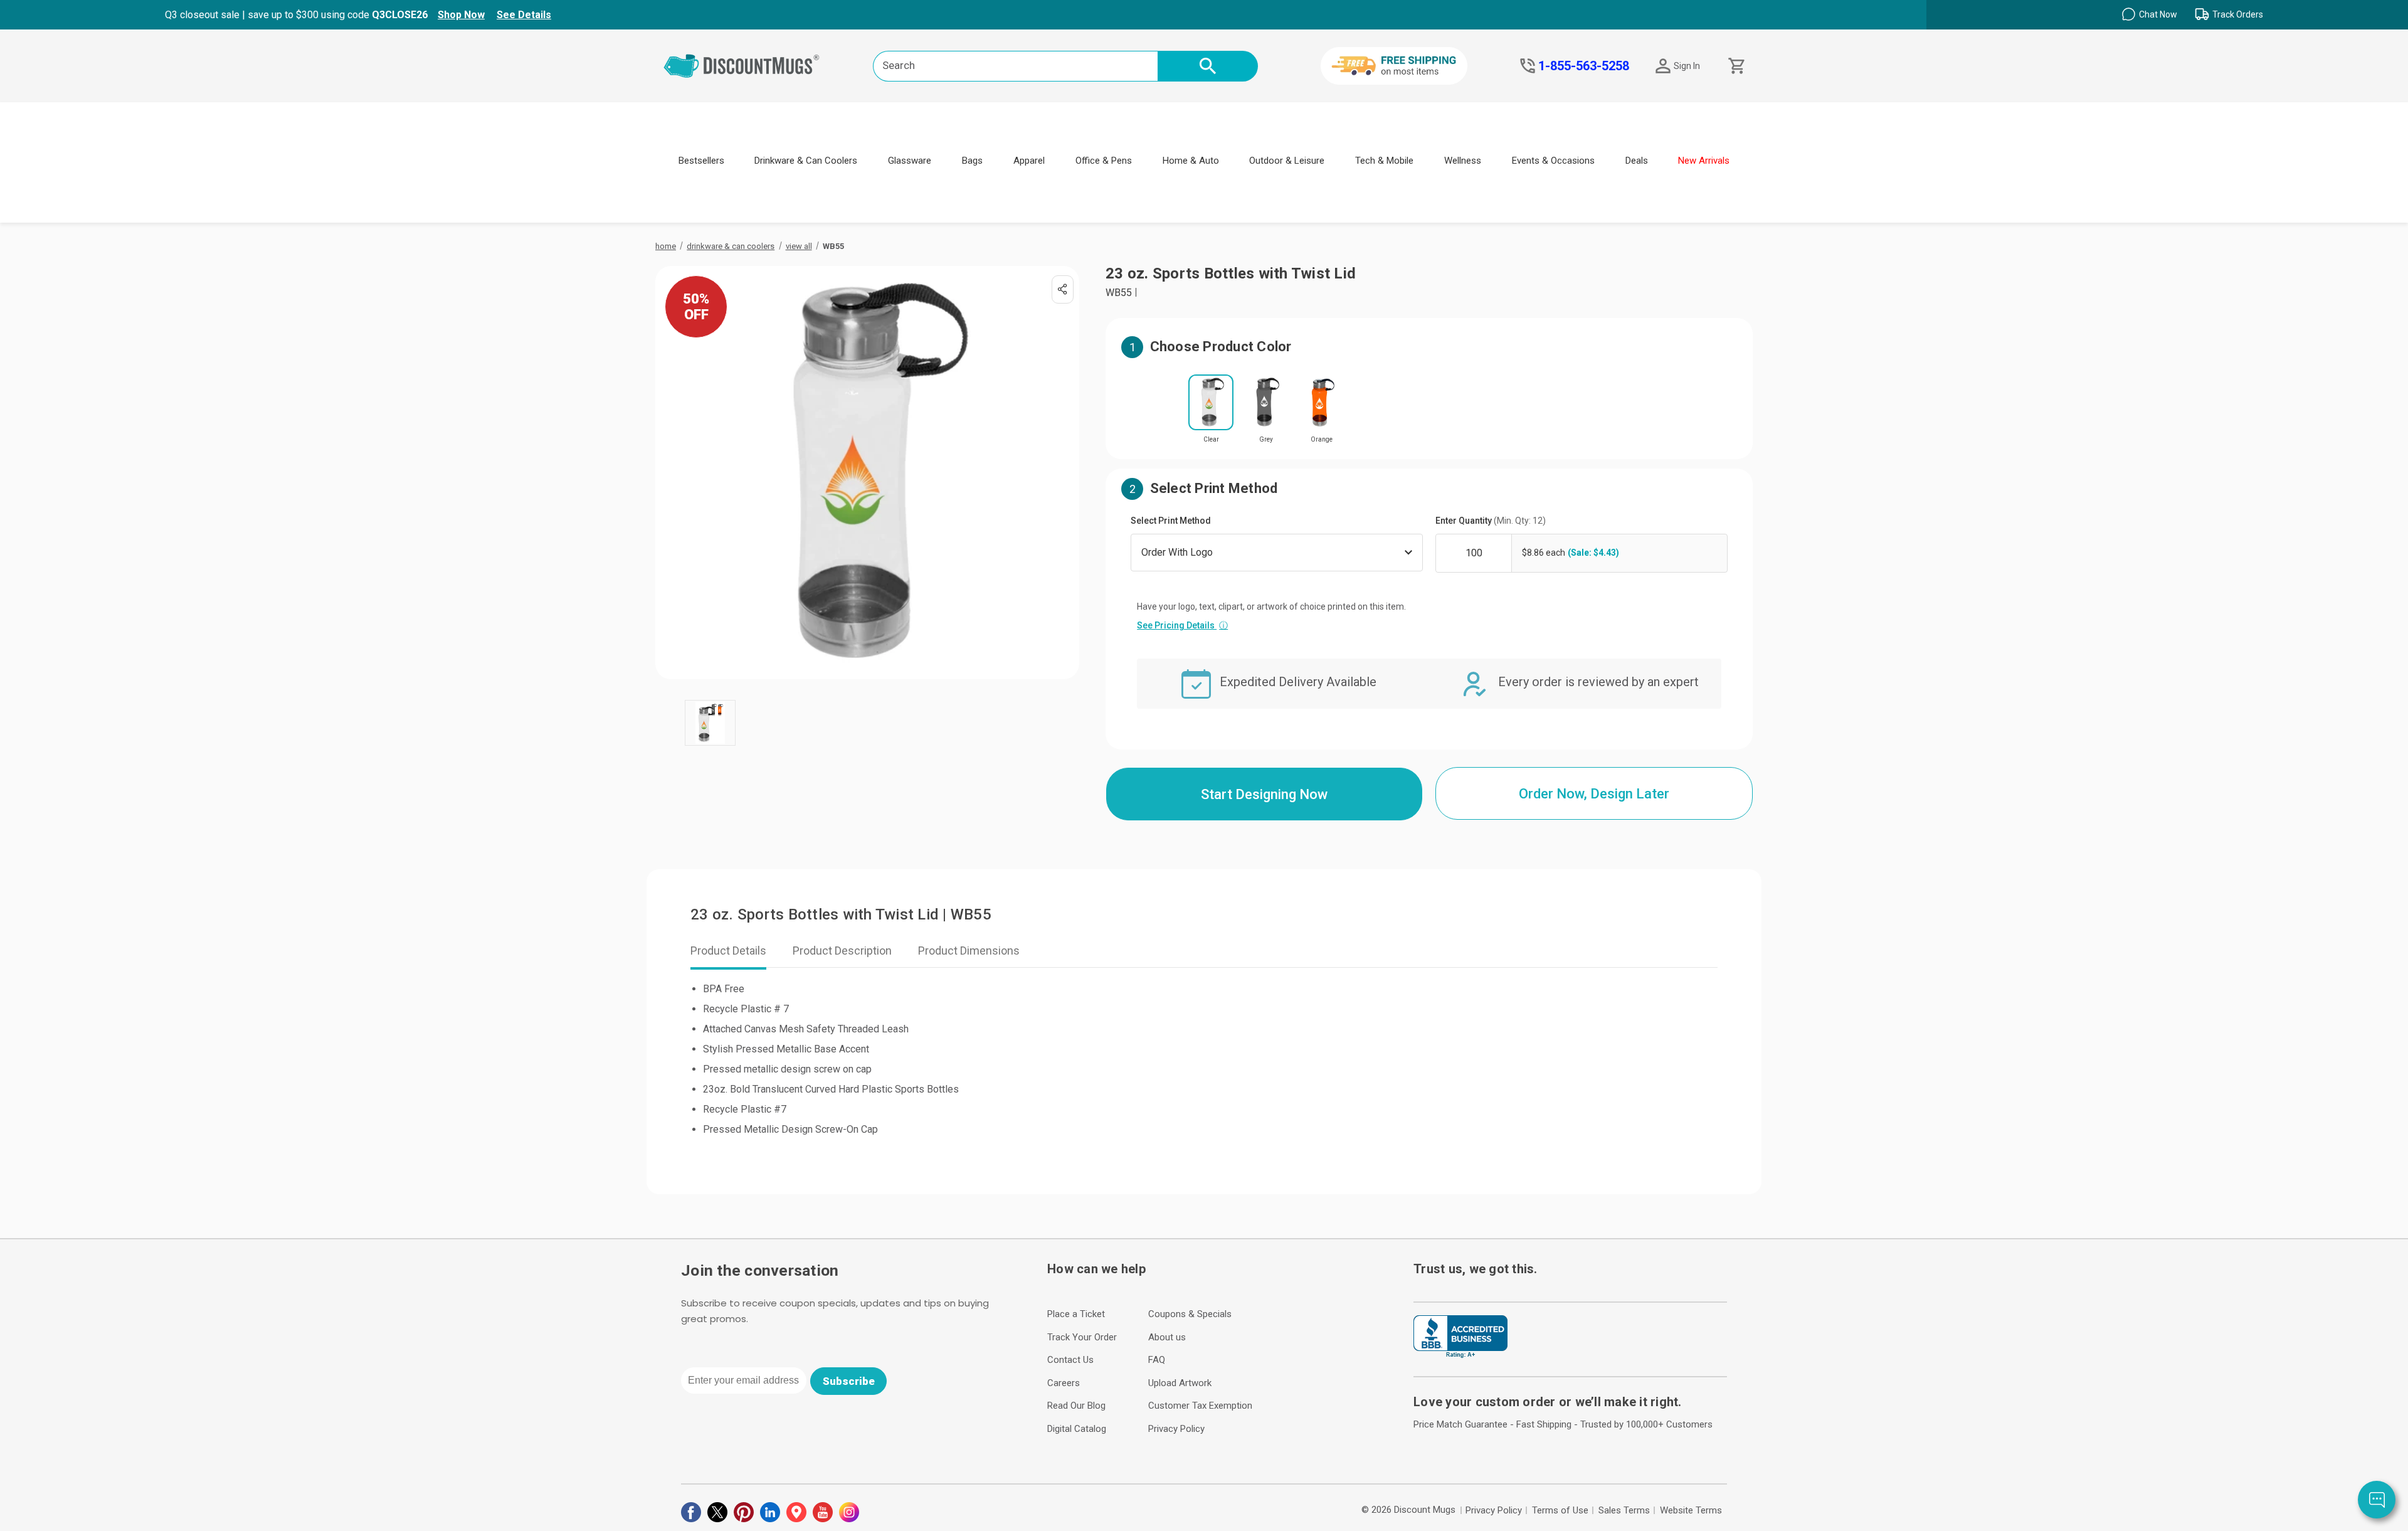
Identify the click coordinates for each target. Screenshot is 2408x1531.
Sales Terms (1624, 1510)
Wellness (1463, 161)
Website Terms (1691, 1510)
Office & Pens (1104, 161)
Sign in (1687, 66)
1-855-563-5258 (1584, 66)
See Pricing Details (1182, 625)
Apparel (1029, 161)
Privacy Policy (1176, 1429)
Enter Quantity (1491, 521)
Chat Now (2158, 14)
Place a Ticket (1076, 1314)
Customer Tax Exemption (1200, 1406)
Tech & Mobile (1384, 161)
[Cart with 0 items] (1735, 66)
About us (1167, 1337)
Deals (1637, 161)
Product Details (728, 951)
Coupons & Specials (1190, 1314)
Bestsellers (701, 161)
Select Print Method (1171, 521)
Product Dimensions (969, 951)
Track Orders (2238, 14)
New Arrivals (1704, 161)
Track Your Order (1082, 1337)
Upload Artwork (1180, 1383)
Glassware (910, 161)
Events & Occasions (1553, 161)
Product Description (842, 951)
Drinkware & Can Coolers (806, 161)
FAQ (1157, 1360)
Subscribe (849, 1381)
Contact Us (1070, 1360)
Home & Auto (1191, 161)
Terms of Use (1560, 1510)
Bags (972, 161)
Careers (1064, 1383)
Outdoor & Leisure (1287, 161)
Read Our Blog (1076, 1406)
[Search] (1208, 66)
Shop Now (461, 15)
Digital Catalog (1077, 1429)
